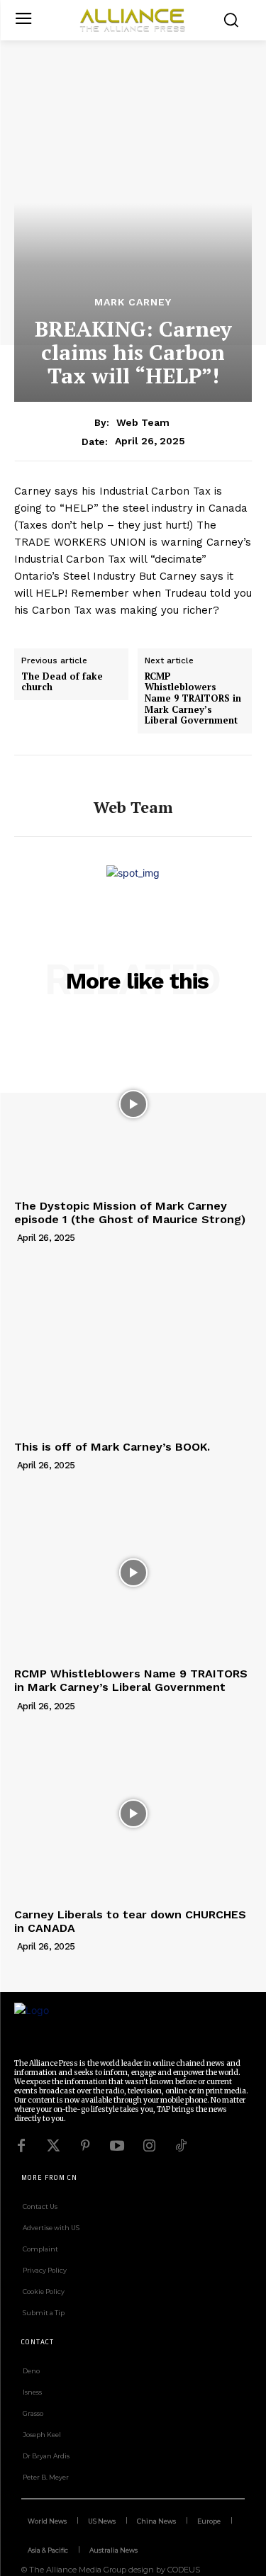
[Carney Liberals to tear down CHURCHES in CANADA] (133, 1814)
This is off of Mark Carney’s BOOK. (112, 1447)
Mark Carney (133, 302)
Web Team (143, 422)
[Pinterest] (85, 2146)
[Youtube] (117, 2146)
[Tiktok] (181, 2146)
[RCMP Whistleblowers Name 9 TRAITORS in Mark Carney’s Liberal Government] (133, 1573)
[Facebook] (21, 2146)
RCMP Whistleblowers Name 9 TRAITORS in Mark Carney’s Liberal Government (193, 699)
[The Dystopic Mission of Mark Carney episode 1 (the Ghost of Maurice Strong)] (133, 1104)
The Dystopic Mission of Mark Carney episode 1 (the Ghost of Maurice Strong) (130, 1213)
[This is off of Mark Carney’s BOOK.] (133, 1345)
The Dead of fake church (62, 682)
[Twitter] (53, 2146)
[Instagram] (149, 2146)
